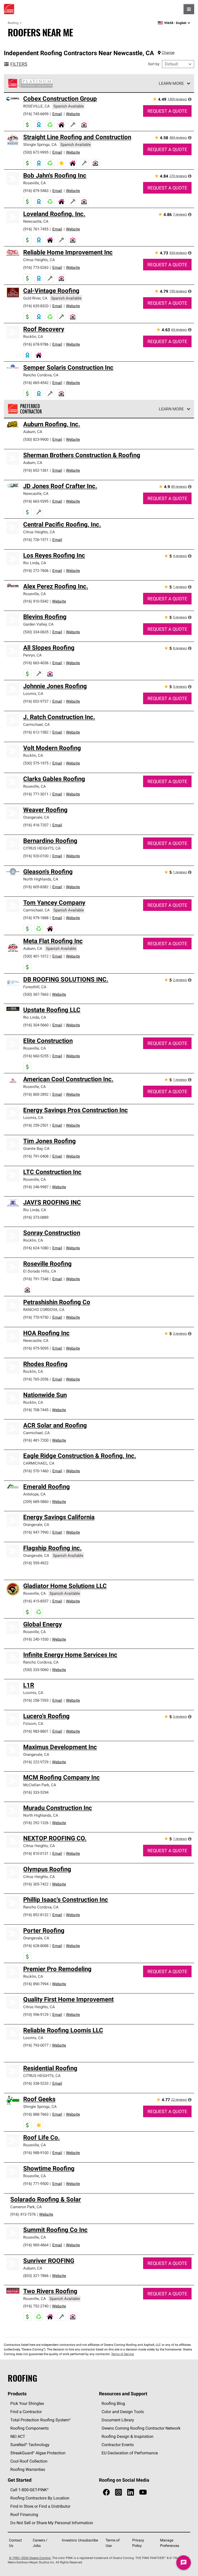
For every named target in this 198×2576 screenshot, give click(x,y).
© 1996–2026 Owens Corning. (30, 2558)
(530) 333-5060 (36, 1670)
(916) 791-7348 (36, 1279)
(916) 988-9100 (36, 2153)
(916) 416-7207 (36, 825)
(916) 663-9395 (36, 501)
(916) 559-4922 (36, 1563)
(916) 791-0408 (36, 1156)
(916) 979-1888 (36, 918)
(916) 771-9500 (36, 2184)
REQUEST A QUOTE (167, 111)
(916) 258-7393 (36, 1700)
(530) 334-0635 (36, 632)
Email (57, 114)
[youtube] (143, 2492)
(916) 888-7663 (36, 2114)
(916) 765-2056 (36, 1379)
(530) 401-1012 (36, 956)
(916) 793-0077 (36, 2045)
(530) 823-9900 (36, 439)
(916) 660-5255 (36, 1056)
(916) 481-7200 (36, 1440)
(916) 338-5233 (36, 2083)
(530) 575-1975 (36, 763)
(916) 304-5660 (36, 1025)
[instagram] (118, 2492)
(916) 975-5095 (36, 1348)
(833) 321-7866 (36, 2276)
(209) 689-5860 (36, 1502)
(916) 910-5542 (36, 601)
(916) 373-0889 (36, 1217)
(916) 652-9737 (36, 701)
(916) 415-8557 (36, 1601)
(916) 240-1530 (36, 1639)
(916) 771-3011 (36, 794)
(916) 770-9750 (36, 1317)
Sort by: (154, 64)
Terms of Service (122, 2354)
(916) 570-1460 (36, 1471)
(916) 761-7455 (36, 229)
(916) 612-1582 (36, 732)
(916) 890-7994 (36, 1984)
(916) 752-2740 (36, 2306)
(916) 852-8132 (36, 1915)
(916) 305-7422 (36, 1884)
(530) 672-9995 (36, 152)
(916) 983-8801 (36, 1731)
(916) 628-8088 (36, 1946)
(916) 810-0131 (36, 1853)
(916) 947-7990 (36, 1532)
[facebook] (106, 2492)
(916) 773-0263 (36, 267)
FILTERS (19, 64)
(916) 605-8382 (36, 887)
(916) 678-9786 (36, 344)
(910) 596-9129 (36, 2014)
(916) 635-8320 (36, 306)
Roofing (13, 23)
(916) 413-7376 (23, 2214)
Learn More (171, 83)
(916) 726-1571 (36, 540)
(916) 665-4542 (36, 383)
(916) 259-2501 (36, 1125)
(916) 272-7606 (36, 571)
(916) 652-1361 (36, 470)
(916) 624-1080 (36, 1248)
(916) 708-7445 (36, 1410)
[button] (190, 99)
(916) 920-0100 (36, 856)
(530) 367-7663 (36, 994)
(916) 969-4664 (36, 2245)
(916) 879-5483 (36, 191)
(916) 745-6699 (36, 114)
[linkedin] (131, 2492)
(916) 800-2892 (36, 1094)
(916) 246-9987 (36, 1187)
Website (73, 114)
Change (168, 52)
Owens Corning (9, 9)
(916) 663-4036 (36, 663)
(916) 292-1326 (36, 1823)
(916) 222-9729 (36, 1762)
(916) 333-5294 (36, 1792)
